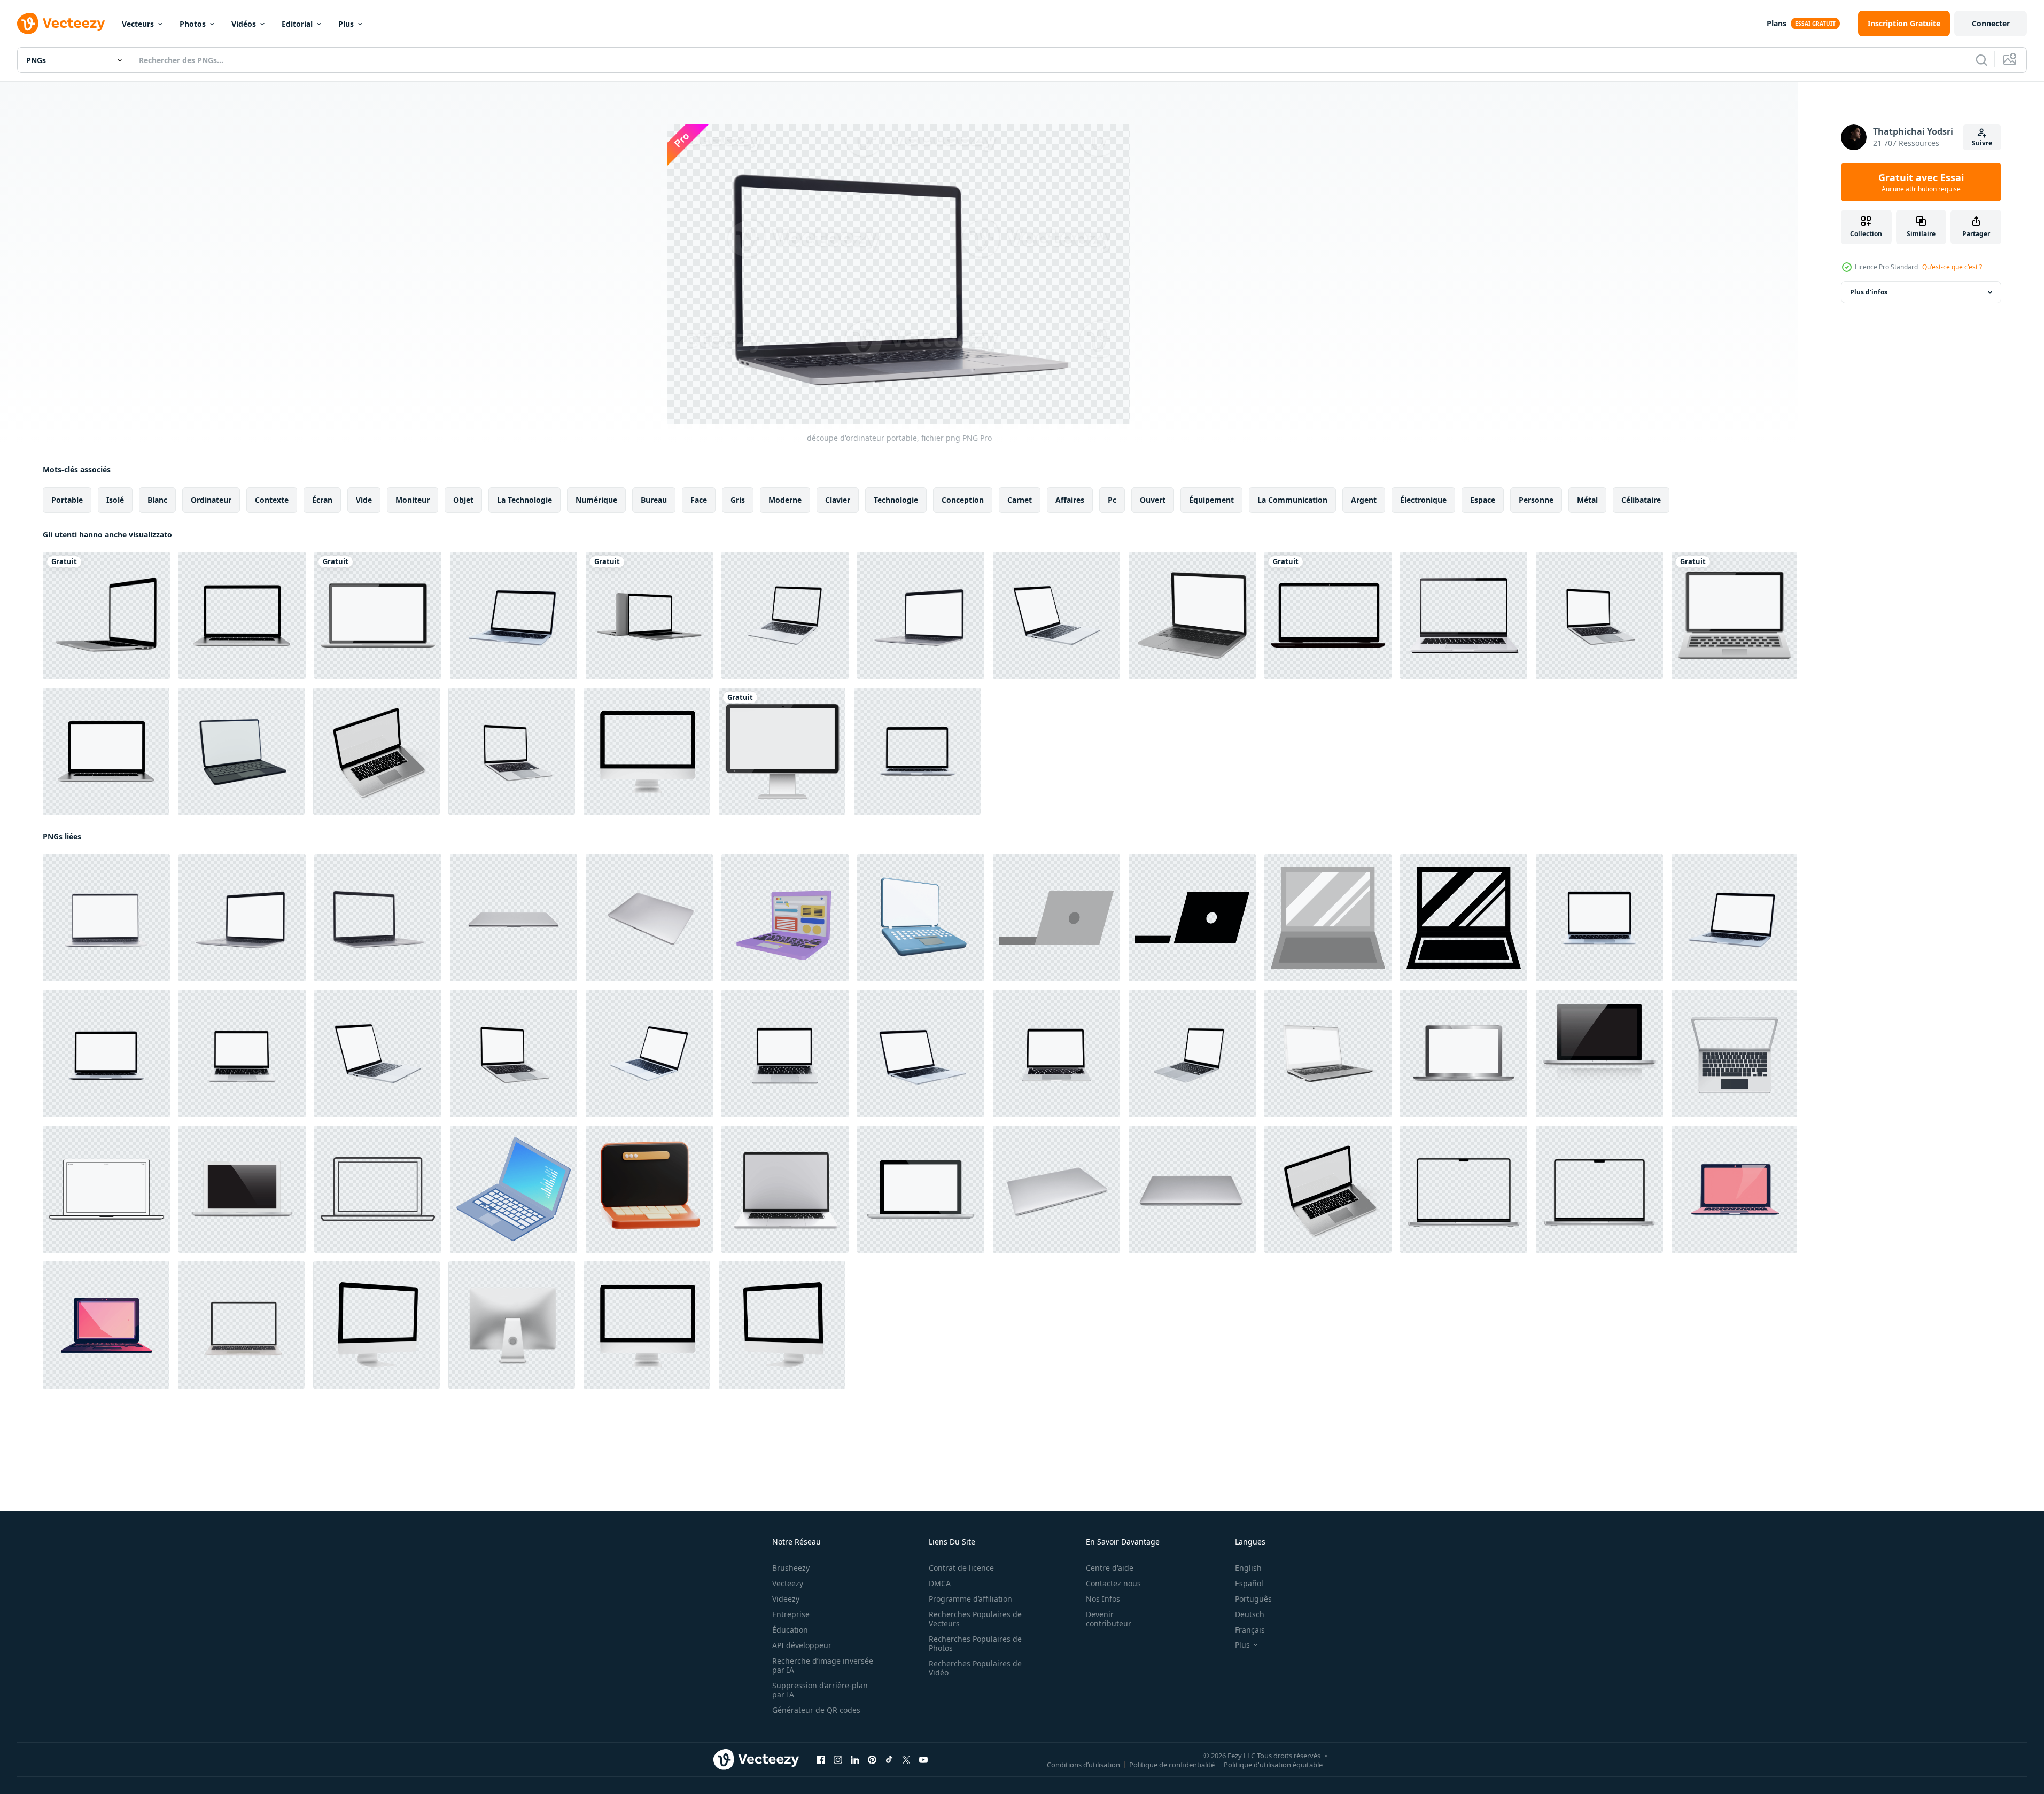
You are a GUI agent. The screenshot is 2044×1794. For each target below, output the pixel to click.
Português (1253, 1599)
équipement (1211, 500)
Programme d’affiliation (970, 1599)
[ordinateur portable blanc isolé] (242, 1189)
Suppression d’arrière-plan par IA (820, 1690)
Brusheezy (791, 1568)
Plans (1777, 23)
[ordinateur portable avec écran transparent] (1328, 615)
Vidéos (244, 24)
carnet (1020, 500)
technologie (896, 500)
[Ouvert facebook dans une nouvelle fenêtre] (821, 1760)
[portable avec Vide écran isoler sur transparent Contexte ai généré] (1464, 615)
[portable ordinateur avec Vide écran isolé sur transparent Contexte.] (1734, 1189)
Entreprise (791, 1614)
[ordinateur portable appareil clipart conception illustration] (378, 615)
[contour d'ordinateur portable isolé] (378, 1189)
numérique (596, 500)
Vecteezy (788, 1583)
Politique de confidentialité (1172, 1765)
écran (322, 500)
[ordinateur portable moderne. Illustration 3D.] (242, 615)
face (699, 500)
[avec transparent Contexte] (785, 1189)
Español (1249, 1583)
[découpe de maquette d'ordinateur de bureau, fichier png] (647, 751)
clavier (838, 500)
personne (1536, 500)
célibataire (1641, 500)
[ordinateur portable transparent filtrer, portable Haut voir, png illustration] (1734, 1054)
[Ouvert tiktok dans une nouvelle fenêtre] (889, 1760)
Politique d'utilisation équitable (1273, 1765)
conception (963, 500)
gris (738, 500)
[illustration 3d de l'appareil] (921, 918)
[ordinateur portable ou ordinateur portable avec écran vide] (1056, 615)
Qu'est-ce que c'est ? (1952, 267)
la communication (1292, 500)
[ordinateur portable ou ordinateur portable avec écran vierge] (1599, 615)
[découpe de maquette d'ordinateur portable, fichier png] (1192, 615)
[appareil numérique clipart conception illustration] (782, 751)
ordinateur (211, 500)
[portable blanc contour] (106, 1189)
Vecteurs (138, 24)
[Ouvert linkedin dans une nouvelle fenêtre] (855, 1760)
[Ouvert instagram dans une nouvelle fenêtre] (838, 1760)
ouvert (1153, 500)
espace (1483, 500)
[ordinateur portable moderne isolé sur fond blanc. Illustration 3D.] (106, 615)
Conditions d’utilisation (1083, 1765)
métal (1587, 500)
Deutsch (1250, 1614)
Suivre (1982, 143)
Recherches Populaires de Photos (975, 1643)
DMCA (940, 1583)
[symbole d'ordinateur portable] (514, 1189)
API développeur (802, 1645)
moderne (785, 500)
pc (1112, 500)
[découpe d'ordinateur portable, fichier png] (921, 615)
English (1248, 1568)
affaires (1070, 500)
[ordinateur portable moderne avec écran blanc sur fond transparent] (241, 1325)
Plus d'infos (1869, 292)
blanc (157, 500)
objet (463, 500)
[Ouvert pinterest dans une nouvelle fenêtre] (872, 1760)
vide (364, 500)
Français (1250, 1630)
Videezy (786, 1599)
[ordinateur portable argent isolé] (1464, 1054)
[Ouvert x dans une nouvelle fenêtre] (906, 1760)
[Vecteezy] (61, 24)
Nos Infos (1103, 1599)
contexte (272, 500)
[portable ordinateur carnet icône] (1056, 918)
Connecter (1991, 23)
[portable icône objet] (785, 918)
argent (1364, 500)
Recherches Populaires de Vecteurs (975, 1619)
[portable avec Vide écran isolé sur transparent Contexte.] (106, 1325)
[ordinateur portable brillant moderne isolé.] (1599, 1054)
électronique (1423, 500)
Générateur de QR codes (816, 1710)
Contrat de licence (961, 1568)
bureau (654, 500)
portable (67, 500)
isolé (115, 500)
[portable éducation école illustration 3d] (649, 1189)
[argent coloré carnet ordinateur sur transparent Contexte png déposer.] (1056, 1189)
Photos (193, 24)
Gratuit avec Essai (1921, 182)
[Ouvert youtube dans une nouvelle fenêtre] (923, 1760)
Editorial (297, 24)
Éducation (790, 1630)
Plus (346, 24)
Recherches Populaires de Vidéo (975, 1668)
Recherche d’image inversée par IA (823, 1665)
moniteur (413, 500)
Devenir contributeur (1109, 1619)
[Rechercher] (1981, 60)
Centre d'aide (1110, 1568)
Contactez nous (1113, 1583)
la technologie (524, 500)
